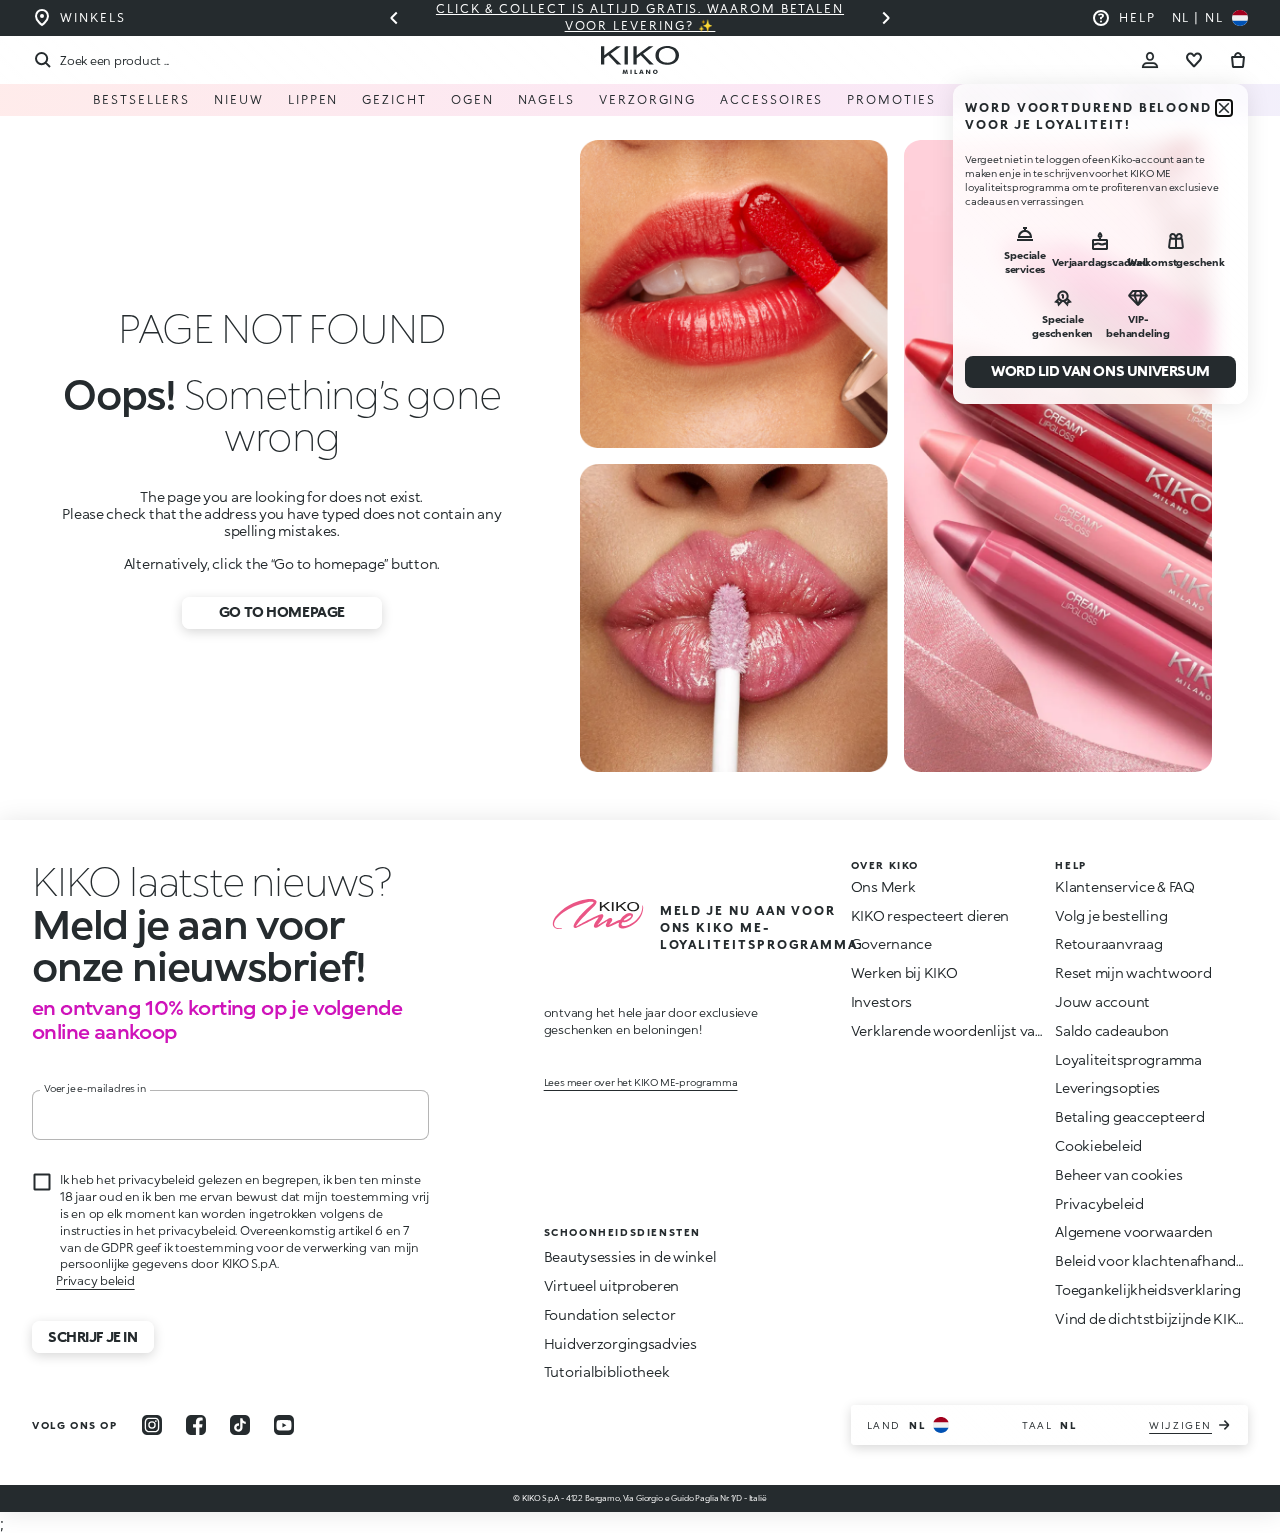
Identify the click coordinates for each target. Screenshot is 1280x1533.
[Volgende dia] (886, 18)
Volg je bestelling (1111, 915)
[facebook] (196, 1425)
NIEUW (239, 99)
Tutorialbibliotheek (607, 1371)
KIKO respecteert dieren (930, 915)
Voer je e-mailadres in (95, 1088)
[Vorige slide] (394, 18)
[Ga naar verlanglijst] (1194, 60)
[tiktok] (240, 1425)
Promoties (891, 99)
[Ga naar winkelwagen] (1238, 60)
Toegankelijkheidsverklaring (1147, 1289)
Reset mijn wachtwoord (1133, 972)
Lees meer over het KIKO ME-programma (641, 1082)
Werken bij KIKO (904, 972)
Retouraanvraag (1108, 943)
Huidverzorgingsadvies (620, 1343)
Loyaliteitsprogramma (1128, 1059)
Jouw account (1102, 1001)
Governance (891, 943)
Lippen (313, 99)
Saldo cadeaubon (1112, 1030)
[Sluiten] (1224, 108)
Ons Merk (883, 886)
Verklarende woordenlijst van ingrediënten (992, 1030)
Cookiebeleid (1098, 1145)
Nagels (547, 99)
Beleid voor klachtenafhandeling (1161, 1260)
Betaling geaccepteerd (1129, 1116)
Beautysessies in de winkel (630, 1256)
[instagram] (152, 1425)
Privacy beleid (95, 1280)
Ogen (472, 99)
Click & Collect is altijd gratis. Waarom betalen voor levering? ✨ (640, 17)
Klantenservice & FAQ (1124, 886)
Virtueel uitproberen (611, 1285)
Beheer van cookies (1118, 1175)
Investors (881, 1001)
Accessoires (771, 99)
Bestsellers (141, 99)
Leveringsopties (1107, 1087)
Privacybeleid (1099, 1203)
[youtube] (284, 1425)
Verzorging (647, 99)
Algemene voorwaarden (1133, 1231)
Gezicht (394, 99)
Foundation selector (610, 1314)
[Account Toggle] (1150, 60)
